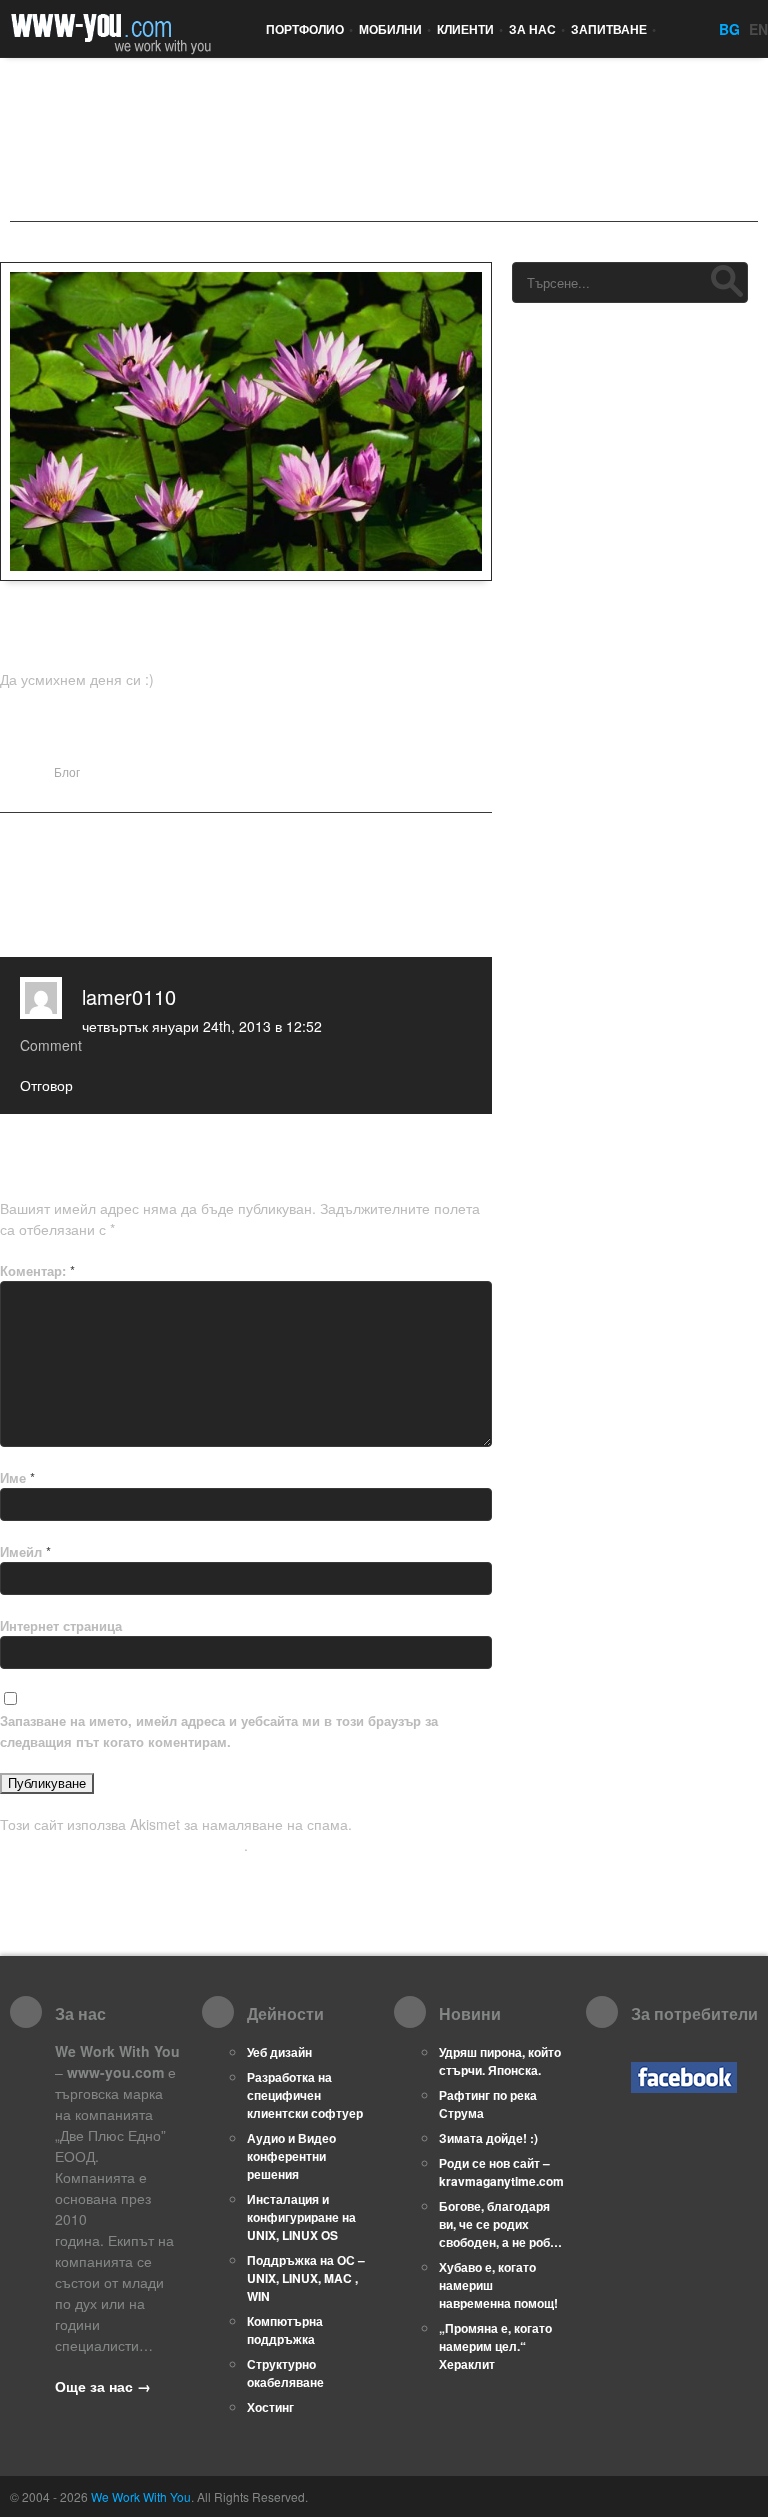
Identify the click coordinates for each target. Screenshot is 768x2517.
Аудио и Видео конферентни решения (291, 2156)
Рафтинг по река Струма (488, 2104)
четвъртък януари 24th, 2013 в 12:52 (202, 1026)
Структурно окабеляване (285, 2373)
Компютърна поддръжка (285, 2330)
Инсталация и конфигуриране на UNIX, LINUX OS (301, 2217)
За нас (537, 29)
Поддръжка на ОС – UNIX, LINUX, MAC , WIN (306, 2278)
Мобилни (395, 29)
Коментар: (37, 1270)
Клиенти (470, 29)
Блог (67, 771)
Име (17, 1477)
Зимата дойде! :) (488, 2138)
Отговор (46, 1085)
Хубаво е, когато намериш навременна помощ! (498, 2285)
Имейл (25, 1551)
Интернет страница (61, 1625)
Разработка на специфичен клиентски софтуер (305, 2095)
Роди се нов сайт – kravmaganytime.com (501, 2172)
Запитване (613, 29)
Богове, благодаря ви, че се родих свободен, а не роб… (500, 2224)
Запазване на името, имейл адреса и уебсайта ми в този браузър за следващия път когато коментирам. (219, 1731)
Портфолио (309, 29)
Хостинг (270, 2407)
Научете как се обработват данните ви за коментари (226, 1834)
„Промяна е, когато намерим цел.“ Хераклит (495, 2346)
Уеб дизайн (279, 2052)
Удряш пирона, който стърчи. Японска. (500, 2061)
